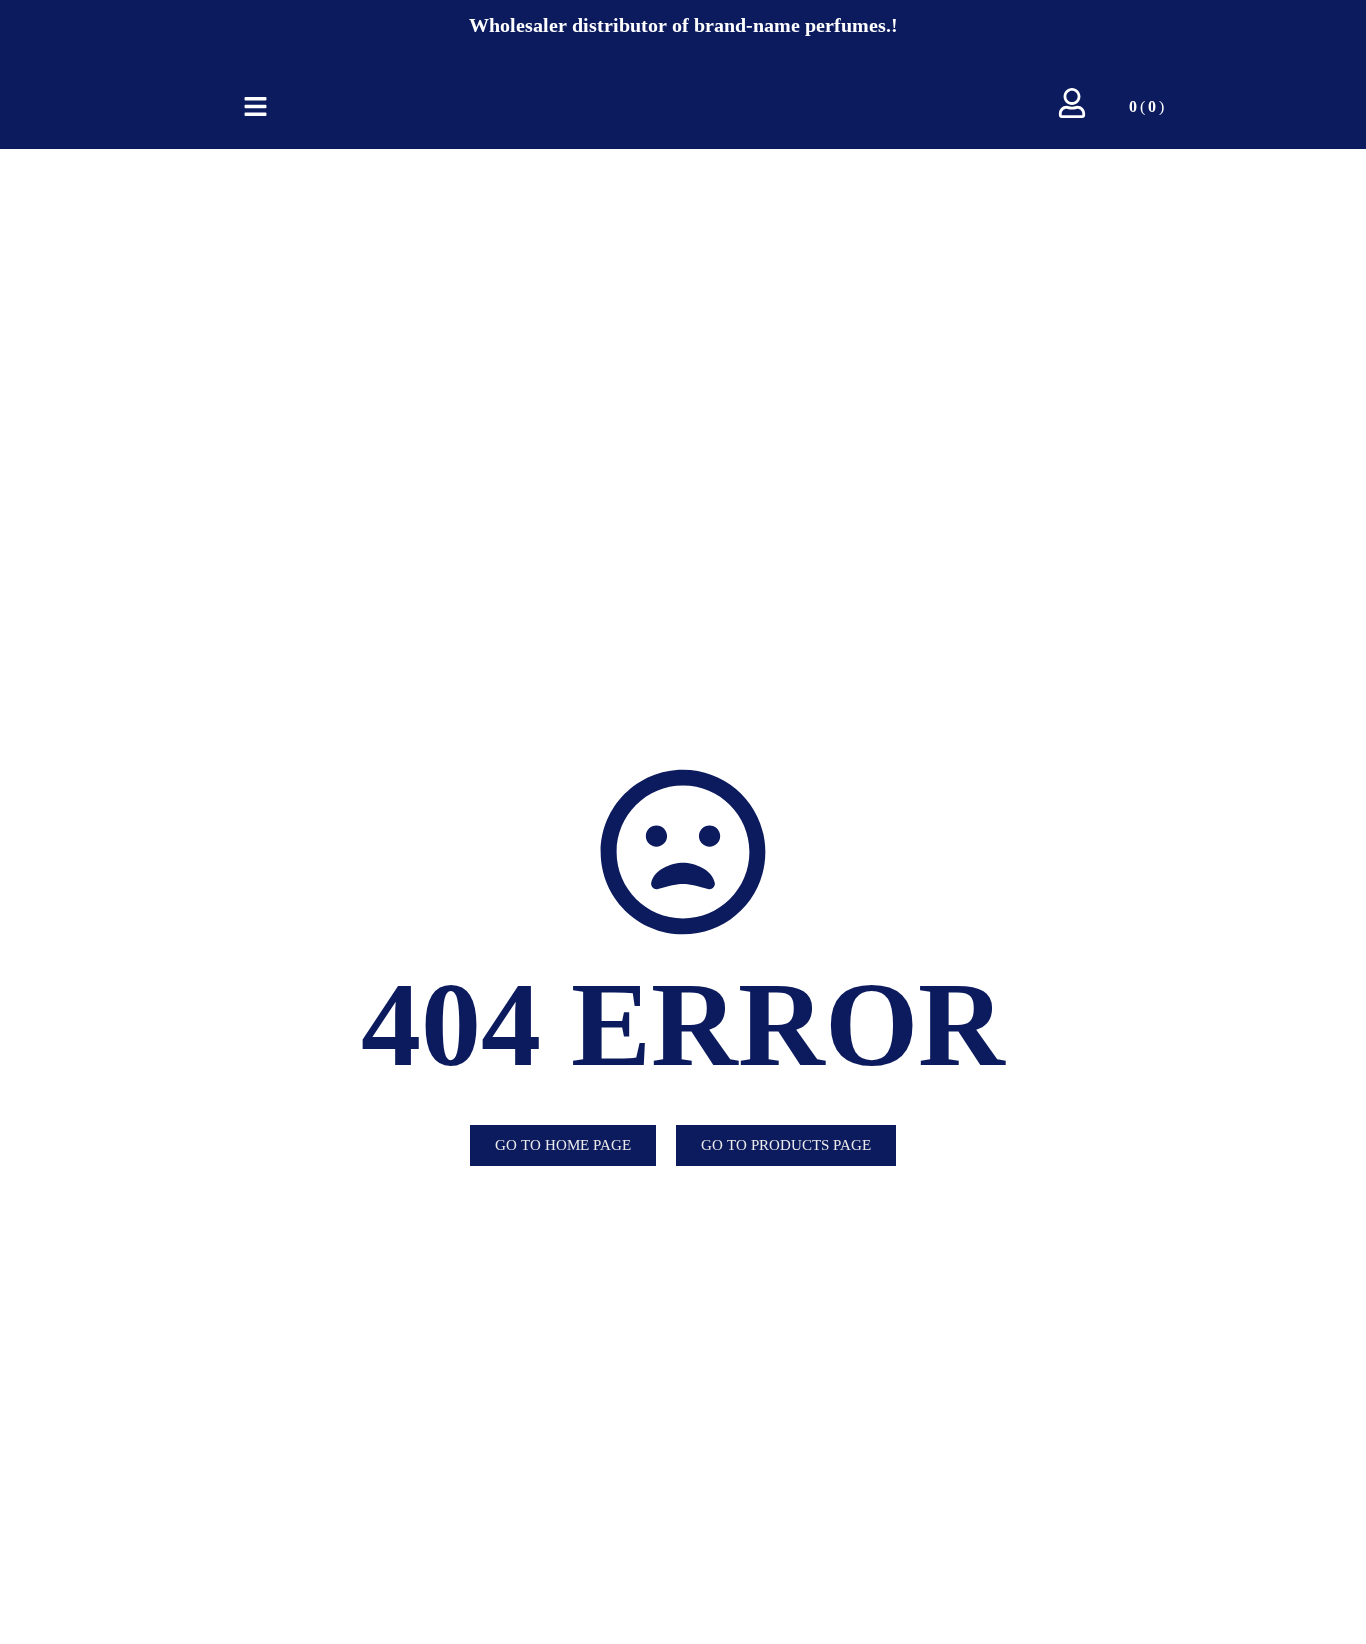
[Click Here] (255, 106)
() (1146, 106)
